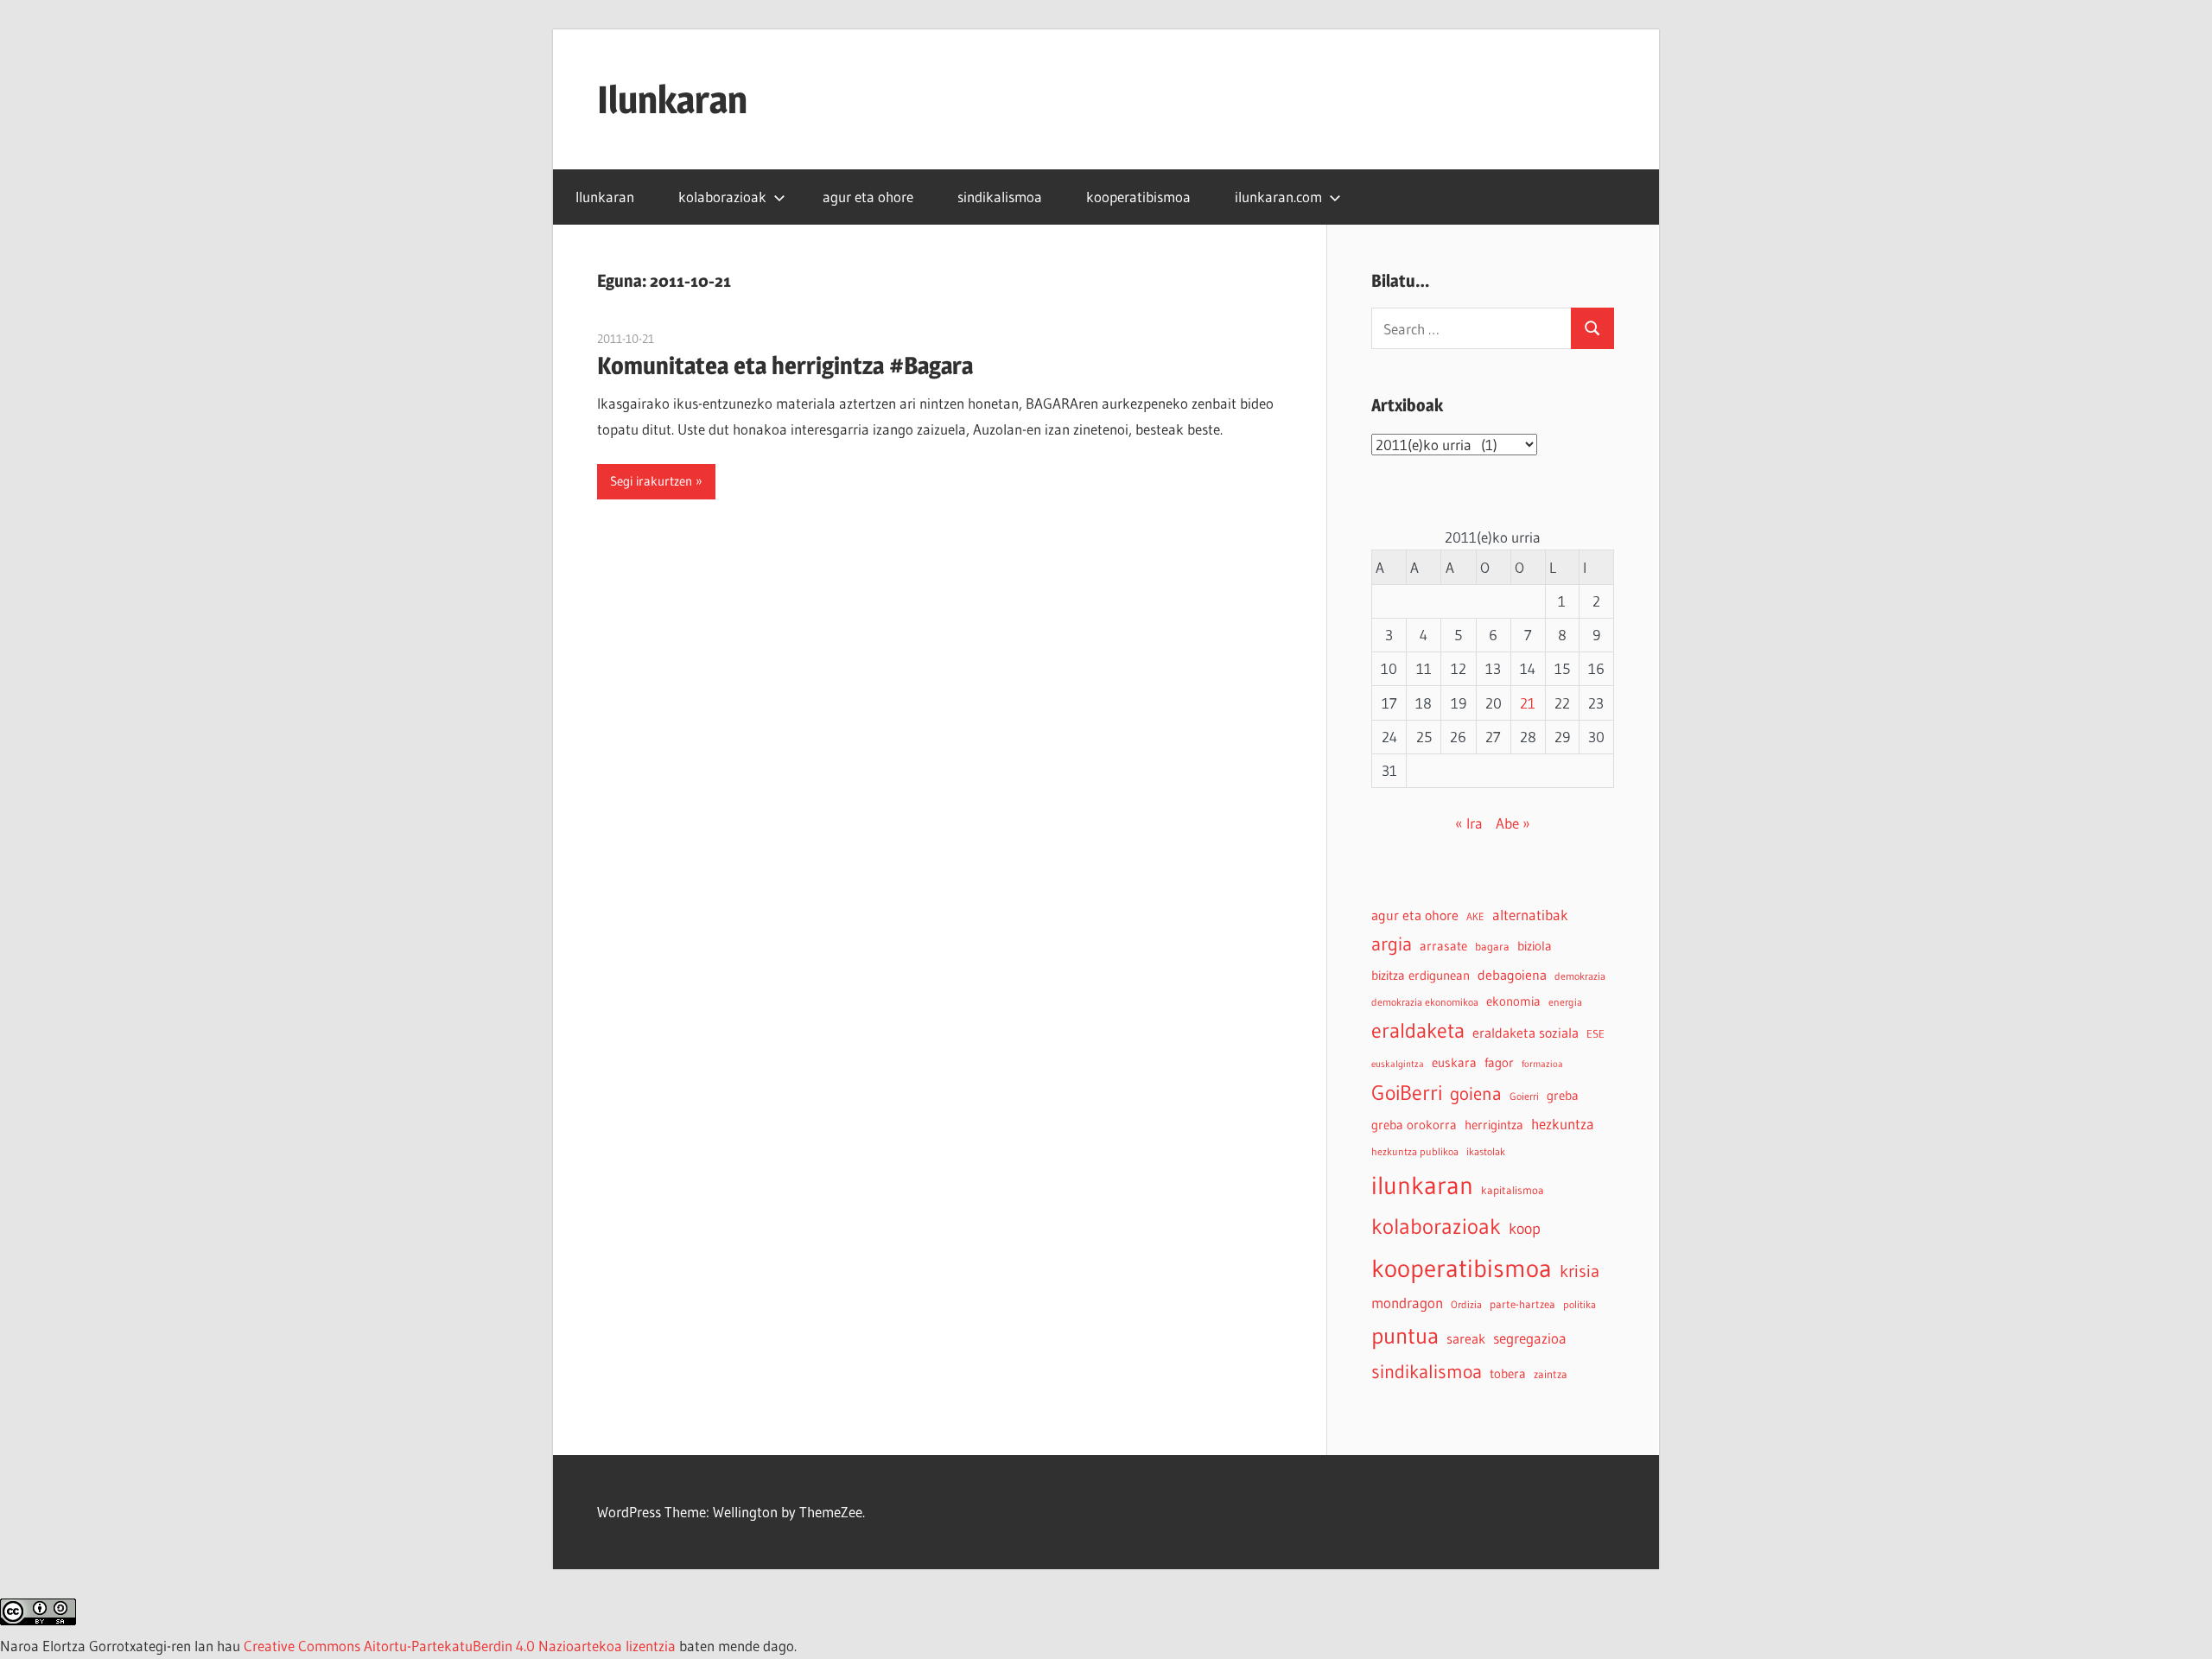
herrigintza (1494, 1125)
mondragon (1407, 1303)
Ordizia (1466, 1304)
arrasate (1443, 946)
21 (1528, 703)
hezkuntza (1563, 1124)
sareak (1466, 1338)
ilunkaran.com (1278, 197)
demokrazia (1580, 976)
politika (1580, 1304)
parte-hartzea (1522, 1304)
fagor (1499, 1063)
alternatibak (1530, 915)
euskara (1454, 1063)
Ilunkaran (672, 99)
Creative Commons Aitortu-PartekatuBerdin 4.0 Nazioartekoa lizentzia (460, 1646)
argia (1392, 944)
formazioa (1542, 1064)
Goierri (1524, 1096)
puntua (1405, 1336)
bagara (1492, 947)
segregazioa (1530, 1338)
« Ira (1469, 823)
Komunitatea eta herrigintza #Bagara (785, 365)
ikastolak (1486, 1151)
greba (1563, 1095)
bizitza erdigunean (1421, 976)
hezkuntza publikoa (1415, 1151)
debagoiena (1512, 975)
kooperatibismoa (1138, 197)
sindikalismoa (1000, 197)
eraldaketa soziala (1526, 1033)
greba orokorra (1414, 1125)
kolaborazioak (722, 197)
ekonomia (1513, 1001)
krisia (1580, 1271)
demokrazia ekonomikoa (1425, 1002)
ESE (1595, 1034)
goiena (1476, 1093)
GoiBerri (1407, 1093)
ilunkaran (1422, 1185)
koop (1525, 1228)
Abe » (1513, 823)
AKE (1475, 916)
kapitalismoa (1513, 1190)
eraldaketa (1418, 1030)
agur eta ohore (868, 197)
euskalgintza (1398, 1064)
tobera (1508, 1374)
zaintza (1551, 1374)
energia (1565, 1002)
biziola (1535, 946)
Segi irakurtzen (651, 481)
